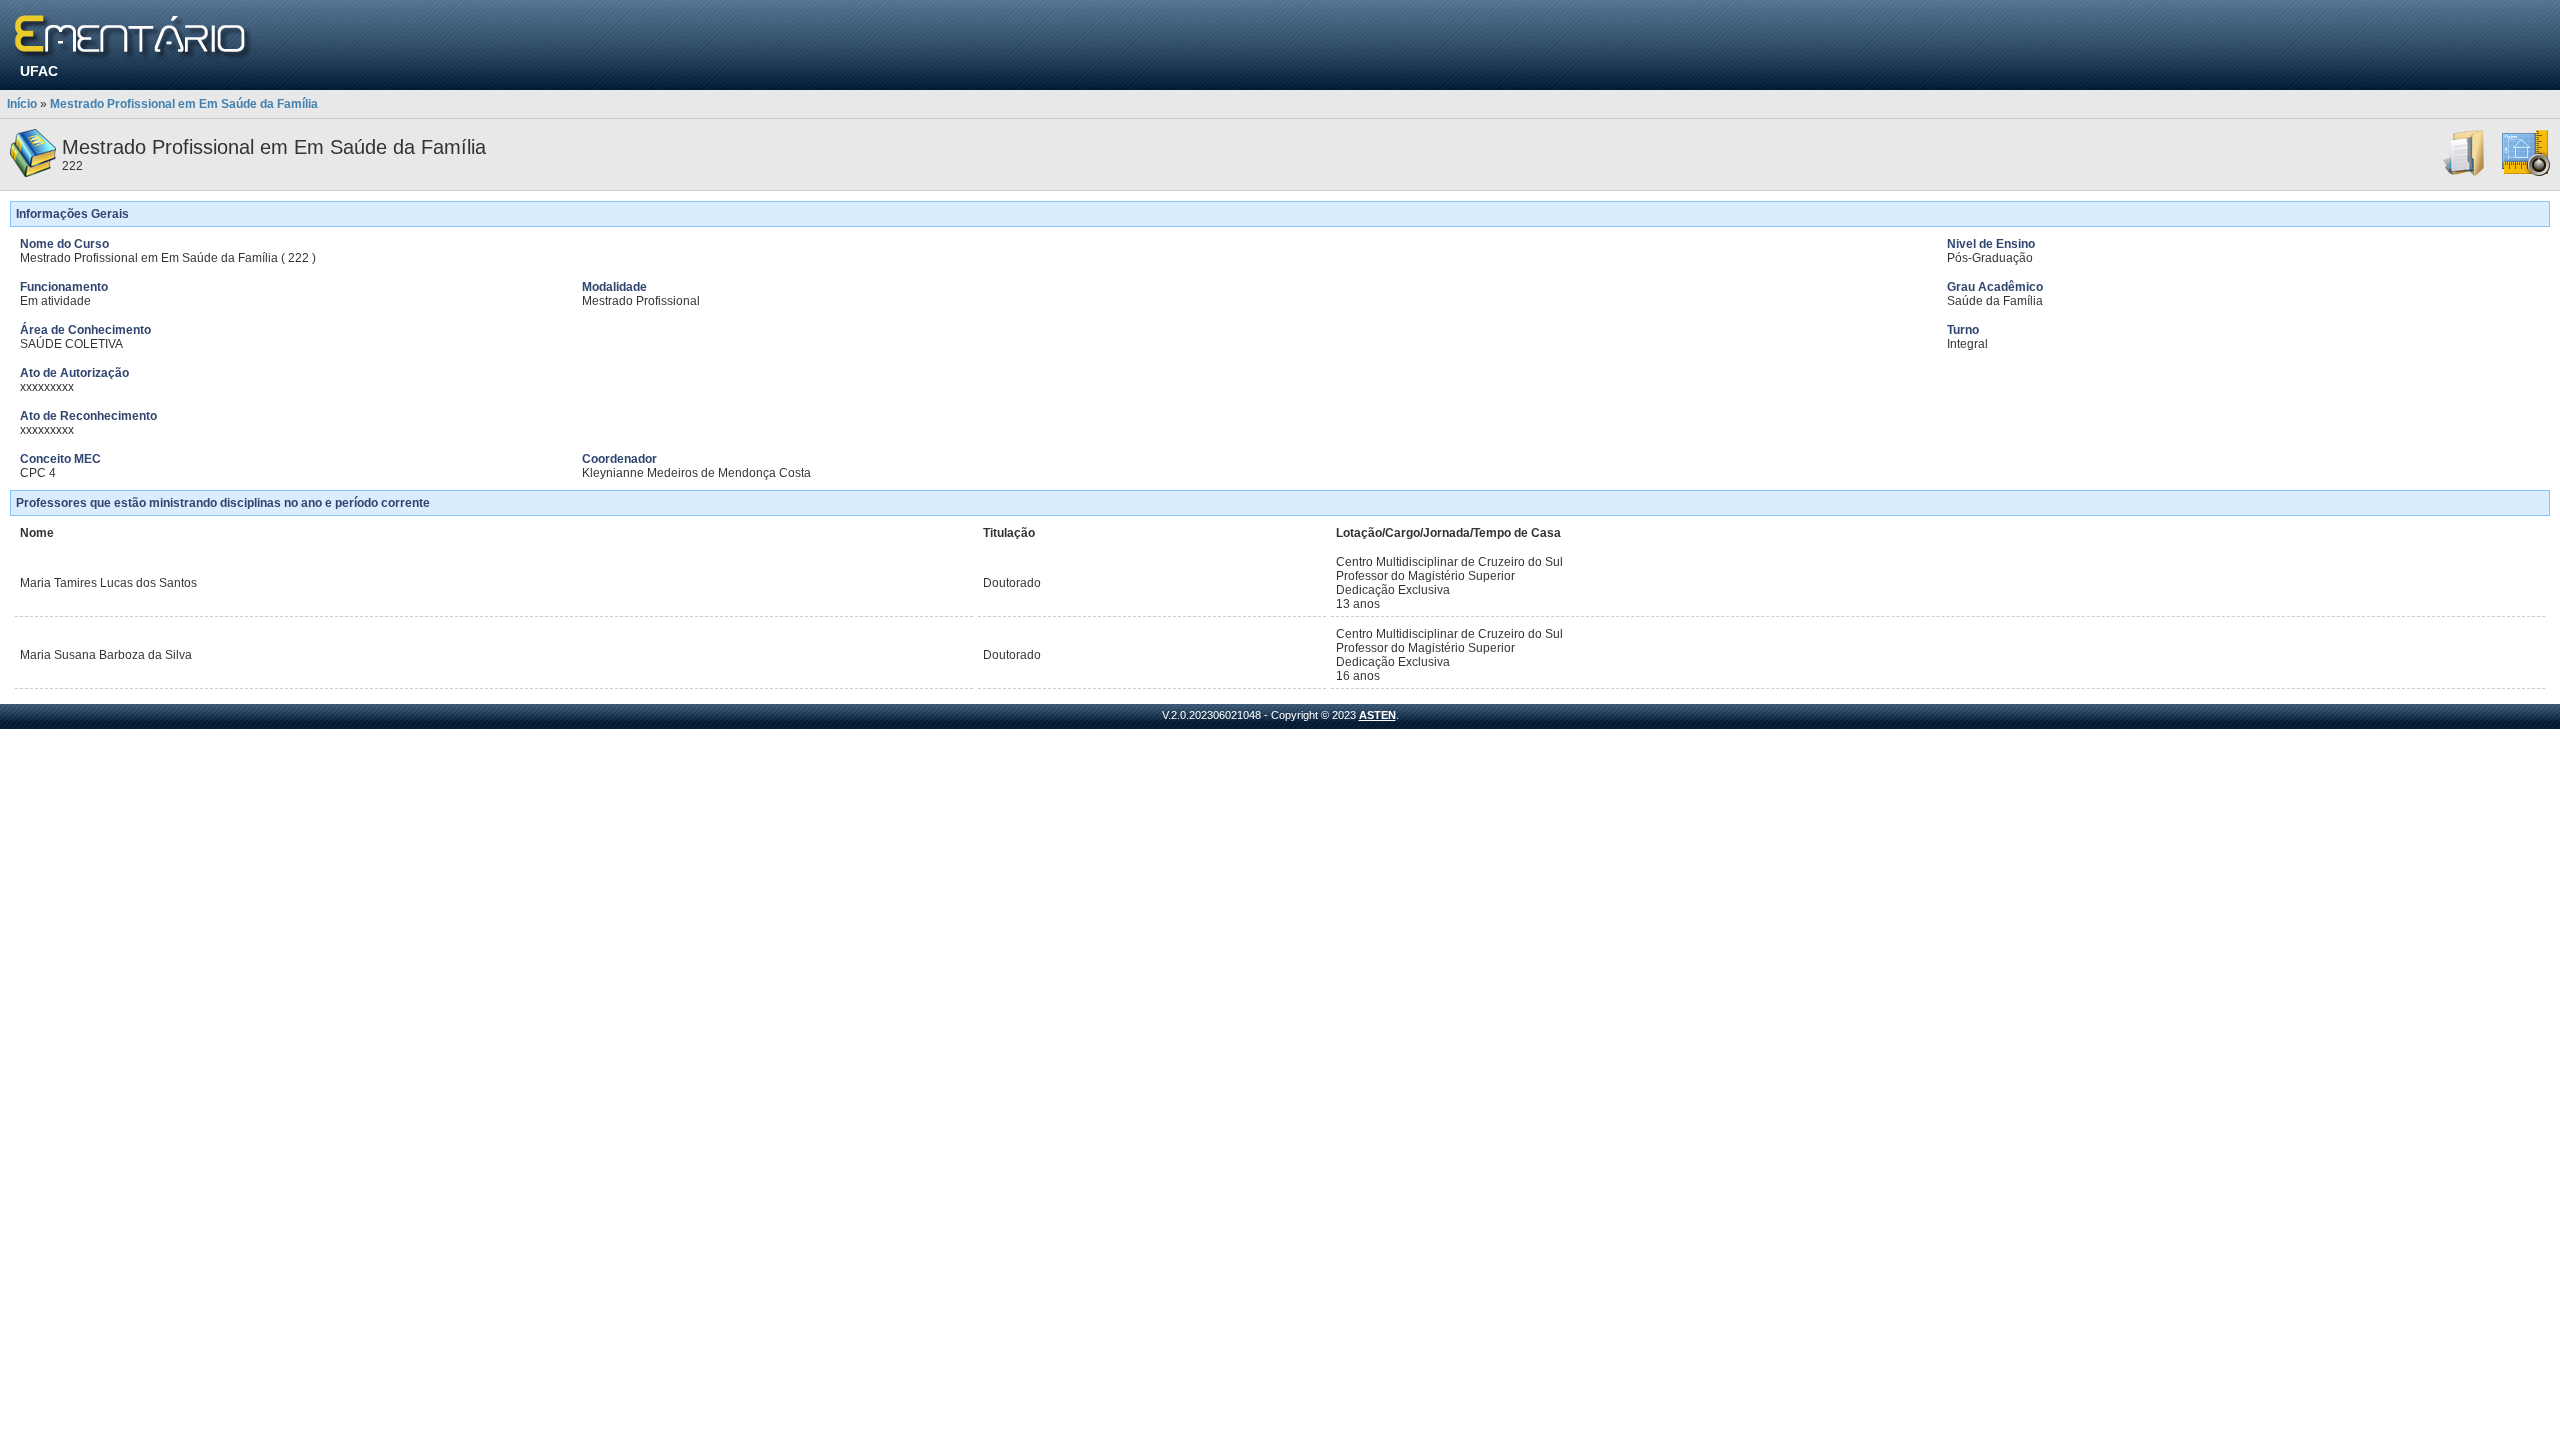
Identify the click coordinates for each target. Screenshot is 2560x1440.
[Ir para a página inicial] (133, 37)
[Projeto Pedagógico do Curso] (2526, 173)
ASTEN (1377, 715)
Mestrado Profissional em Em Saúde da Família (184, 104)
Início (22, 104)
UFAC (39, 71)
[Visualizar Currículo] (2465, 173)
